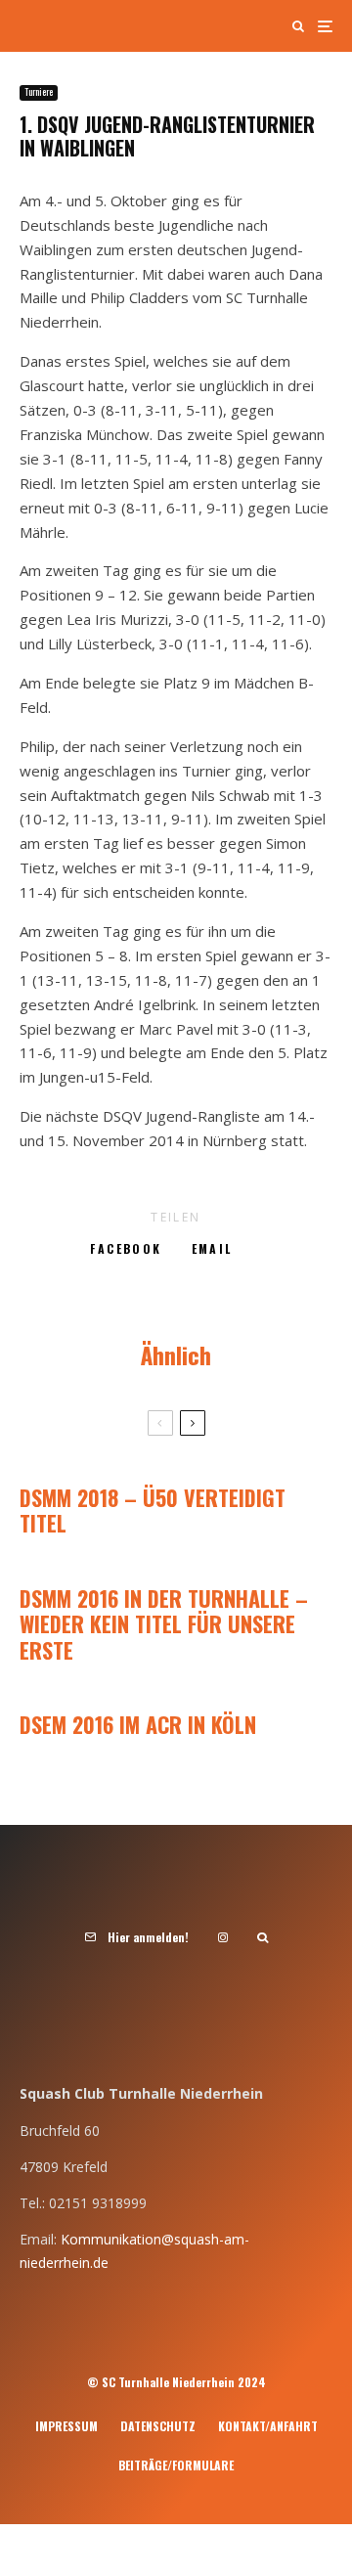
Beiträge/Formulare (176, 2465)
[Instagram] (223, 1937)
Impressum (66, 2426)
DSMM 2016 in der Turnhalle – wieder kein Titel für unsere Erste (164, 1624)
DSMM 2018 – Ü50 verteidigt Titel (153, 1510)
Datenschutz (158, 2426)
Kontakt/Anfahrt (268, 2426)
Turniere (39, 92)
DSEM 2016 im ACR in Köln (138, 1724)
